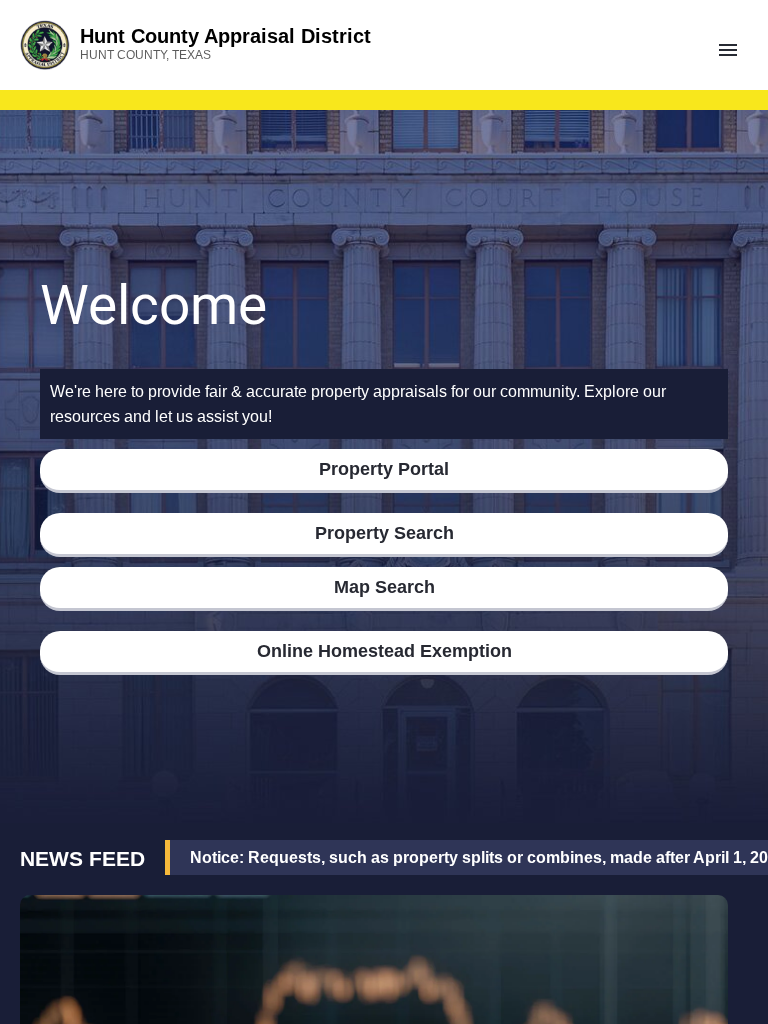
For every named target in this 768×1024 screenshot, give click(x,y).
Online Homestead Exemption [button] (384, 651)
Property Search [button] (384, 533)
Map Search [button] (384, 587)
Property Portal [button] (384, 469)
